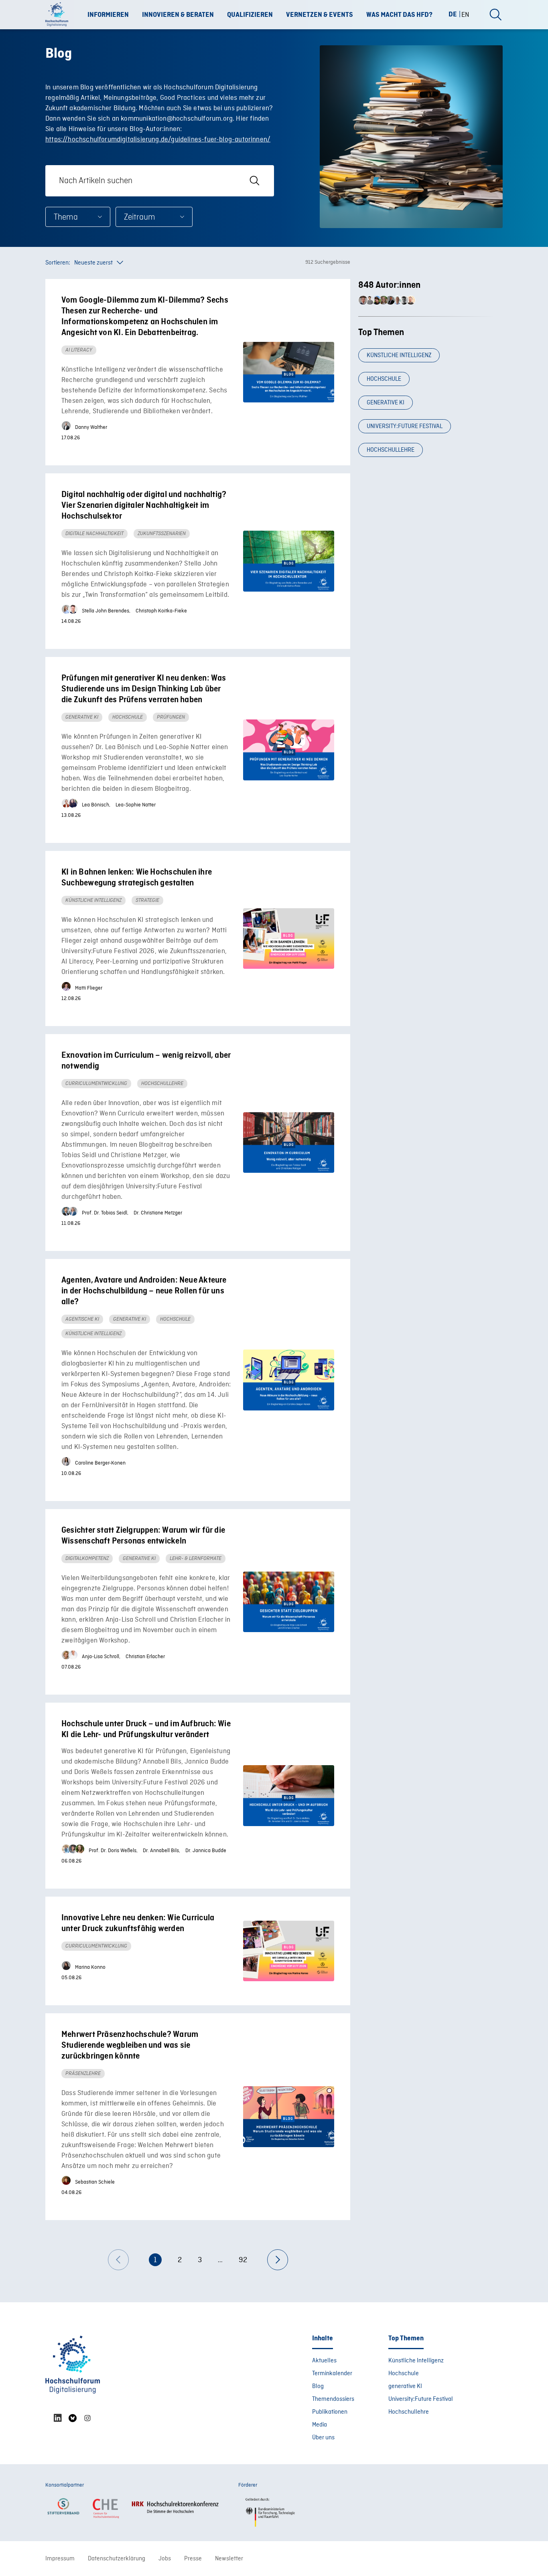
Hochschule (384, 379)
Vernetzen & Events (320, 15)
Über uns (323, 2438)
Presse (193, 2559)
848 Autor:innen (389, 285)
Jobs (165, 2559)
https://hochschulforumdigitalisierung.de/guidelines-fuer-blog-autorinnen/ (158, 140)
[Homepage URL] (59, 15)
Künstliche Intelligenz (399, 356)
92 (243, 2260)
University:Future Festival (405, 426)
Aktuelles (324, 2361)
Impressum (60, 2559)
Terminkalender (332, 2374)
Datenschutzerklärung (117, 2559)
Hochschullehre (391, 450)
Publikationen (330, 2412)
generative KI (386, 403)
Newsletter (229, 2559)
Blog (318, 2386)
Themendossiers (333, 2399)
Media (320, 2425)
